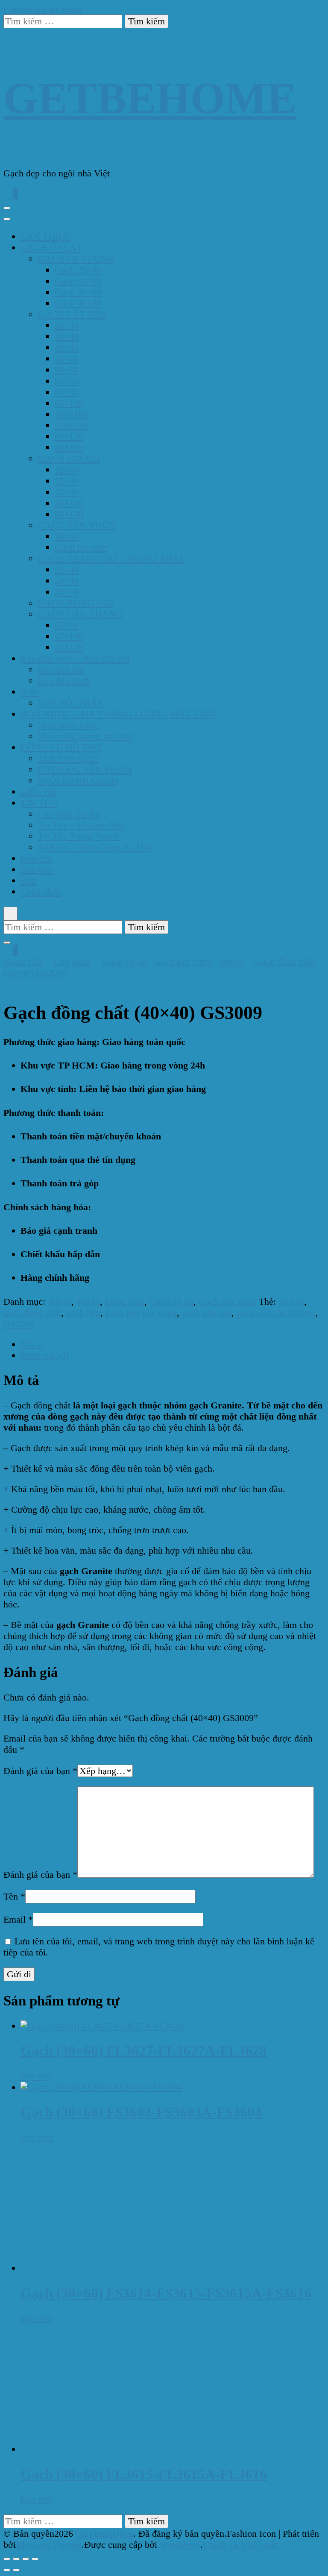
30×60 (67, 536)
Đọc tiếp (37, 2076)
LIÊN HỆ (38, 792)
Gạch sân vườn (227, 1301)
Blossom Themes (49, 2545)
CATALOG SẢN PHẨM (85, 769)
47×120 (69, 647)
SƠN (30, 692)
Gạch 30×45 (78, 281)
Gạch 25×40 (78, 270)
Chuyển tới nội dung (42, 9)
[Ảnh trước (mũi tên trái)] (7, 2570)
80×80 (67, 392)
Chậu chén (41, 891)
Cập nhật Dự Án (69, 814)
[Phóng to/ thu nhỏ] (7, 2559)
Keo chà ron (61, 669)
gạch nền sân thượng (276, 1313)
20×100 (69, 503)
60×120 (69, 403)
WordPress (180, 2545)
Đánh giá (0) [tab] (44, 1355)
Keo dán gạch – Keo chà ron (75, 658)
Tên (14, 1896)
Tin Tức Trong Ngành (79, 836)
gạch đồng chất (32, 1313)
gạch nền (83, 1313)
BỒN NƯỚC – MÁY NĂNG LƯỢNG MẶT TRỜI (118, 714)
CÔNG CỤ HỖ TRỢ (61, 747)
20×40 (67, 569)
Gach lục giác (81, 547)
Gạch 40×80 (78, 303)
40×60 (67, 359)
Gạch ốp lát (171, 1301)
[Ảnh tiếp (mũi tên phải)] (16, 2570)
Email (18, 1919)
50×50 (67, 370)
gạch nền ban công (141, 1313)
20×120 (69, 514)
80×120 (69, 436)
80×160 (69, 447)
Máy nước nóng (68, 725)
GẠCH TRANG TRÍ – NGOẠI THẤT (111, 558)
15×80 (67, 481)
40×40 (67, 336)
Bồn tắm (37, 869)
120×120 (71, 425)
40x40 (60, 1301)
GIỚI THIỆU (45, 236)
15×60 (67, 470)
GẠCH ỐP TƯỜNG (76, 259)
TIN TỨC (39, 803)
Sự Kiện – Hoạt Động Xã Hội (94, 847)
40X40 (291, 1301)
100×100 (71, 414)
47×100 (69, 636)
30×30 (67, 325)
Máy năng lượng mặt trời (85, 736)
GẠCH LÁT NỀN (72, 314)
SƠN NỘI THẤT (70, 703)
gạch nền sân (207, 1313)
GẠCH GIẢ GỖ (69, 458)
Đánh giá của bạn (40, 1771)
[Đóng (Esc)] (35, 2559)
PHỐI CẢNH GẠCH (78, 780)
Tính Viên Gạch (68, 758)
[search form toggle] (10, 913)
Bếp (28, 880)
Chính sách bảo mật (241, 2545)
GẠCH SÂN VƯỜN (77, 525)
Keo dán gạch (64, 681)
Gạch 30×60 (78, 292)
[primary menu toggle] (7, 208)
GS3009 (19, 1324)
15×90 (67, 492)
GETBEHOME (150, 98)
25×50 (67, 592)
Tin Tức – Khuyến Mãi (81, 825)
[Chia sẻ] (26, 2559)
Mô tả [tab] (32, 1344)
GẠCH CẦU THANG (80, 614)
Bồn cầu (36, 858)
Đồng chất (125, 1301)
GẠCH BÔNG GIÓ (75, 603)
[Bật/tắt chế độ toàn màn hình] (16, 2559)
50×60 (67, 625)
